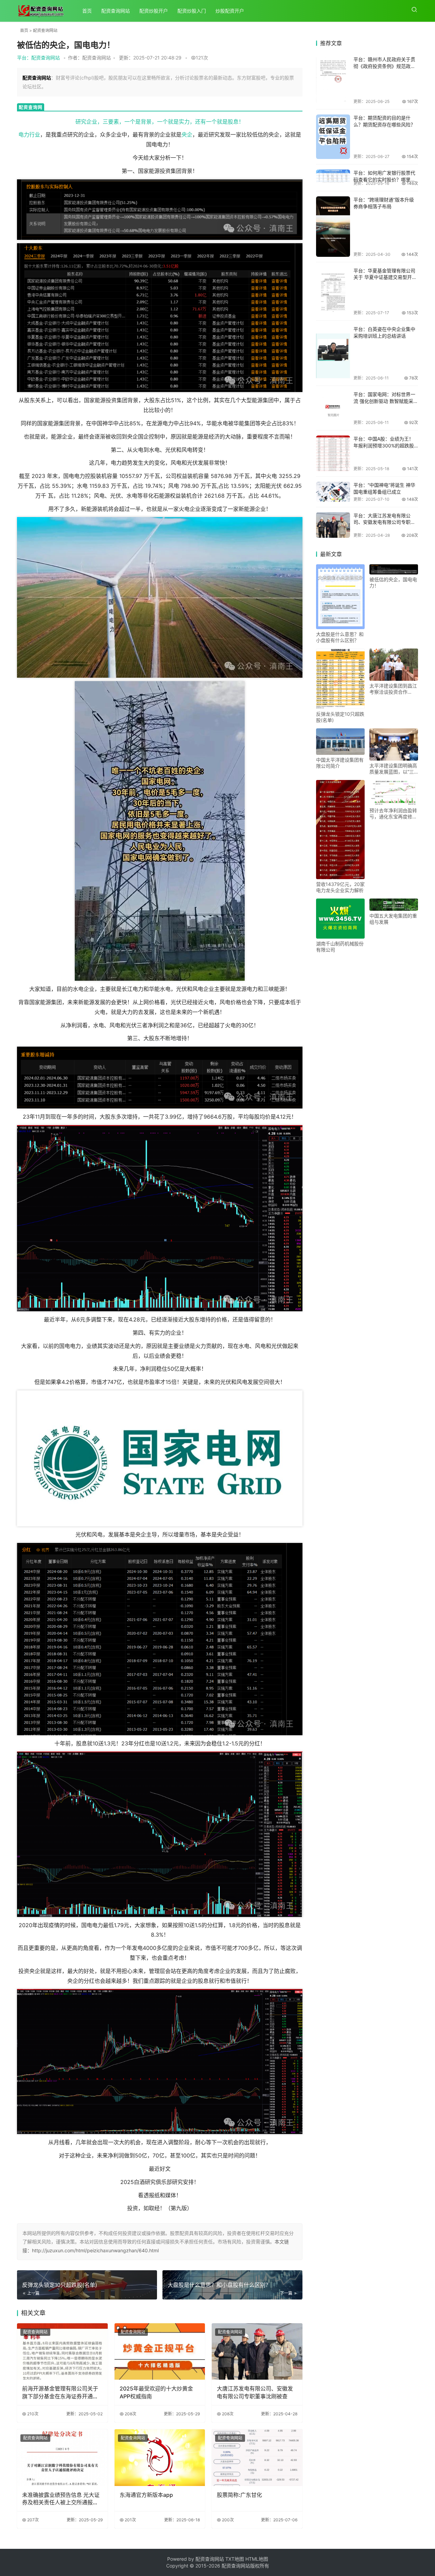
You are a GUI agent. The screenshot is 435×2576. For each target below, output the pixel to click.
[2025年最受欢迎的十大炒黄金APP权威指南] (160, 2352)
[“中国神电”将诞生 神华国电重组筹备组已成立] (333, 492)
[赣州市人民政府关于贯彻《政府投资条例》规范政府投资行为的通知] (333, 80)
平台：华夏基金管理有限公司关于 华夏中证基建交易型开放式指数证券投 (385, 277)
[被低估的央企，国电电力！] (394, 569)
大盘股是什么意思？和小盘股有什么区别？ (340, 637)
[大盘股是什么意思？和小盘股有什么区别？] (340, 597)
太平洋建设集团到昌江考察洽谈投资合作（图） (393, 689)
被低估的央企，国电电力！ (393, 582)
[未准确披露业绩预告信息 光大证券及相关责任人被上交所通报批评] (62, 2458)
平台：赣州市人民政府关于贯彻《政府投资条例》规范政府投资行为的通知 (384, 66)
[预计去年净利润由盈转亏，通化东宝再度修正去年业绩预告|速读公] (394, 793)
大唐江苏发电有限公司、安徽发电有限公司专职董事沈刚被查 (255, 2392)
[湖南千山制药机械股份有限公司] (340, 918)
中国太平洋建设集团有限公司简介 (340, 763)
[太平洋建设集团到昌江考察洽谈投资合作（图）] (394, 665)
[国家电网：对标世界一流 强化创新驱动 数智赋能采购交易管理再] (333, 408)
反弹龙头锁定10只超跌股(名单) (340, 717)
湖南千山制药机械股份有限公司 (340, 947)
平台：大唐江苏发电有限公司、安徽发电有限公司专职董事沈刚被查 (384, 522)
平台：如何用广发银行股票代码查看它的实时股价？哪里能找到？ (384, 179)
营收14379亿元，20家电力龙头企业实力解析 (340, 887)
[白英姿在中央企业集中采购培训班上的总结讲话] (333, 353)
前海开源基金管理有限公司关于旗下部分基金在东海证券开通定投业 (60, 2393)
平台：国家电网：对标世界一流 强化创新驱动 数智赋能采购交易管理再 (386, 401)
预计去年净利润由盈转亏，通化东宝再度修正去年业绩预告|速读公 (393, 814)
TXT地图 (235, 2559)
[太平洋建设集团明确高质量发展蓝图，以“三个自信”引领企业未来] (394, 744)
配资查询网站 (116, 11)
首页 (87, 11)
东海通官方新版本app (146, 2495)
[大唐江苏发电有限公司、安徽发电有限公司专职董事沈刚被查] (257, 2352)
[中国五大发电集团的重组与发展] (394, 905)
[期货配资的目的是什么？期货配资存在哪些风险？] (333, 137)
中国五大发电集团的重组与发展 (393, 919)
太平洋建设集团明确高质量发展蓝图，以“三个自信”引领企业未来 (393, 769)
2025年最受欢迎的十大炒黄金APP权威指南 (156, 2392)
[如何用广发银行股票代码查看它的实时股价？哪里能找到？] (333, 177)
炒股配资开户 (230, 11)
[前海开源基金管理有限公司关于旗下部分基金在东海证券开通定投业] (62, 2352)
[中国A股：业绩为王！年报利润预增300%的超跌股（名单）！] (333, 453)
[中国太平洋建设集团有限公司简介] (340, 742)
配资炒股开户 (154, 11)
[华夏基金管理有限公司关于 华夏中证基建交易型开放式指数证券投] (333, 291)
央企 (187, 135)
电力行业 (29, 135)
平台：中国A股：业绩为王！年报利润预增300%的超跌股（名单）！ (384, 445)
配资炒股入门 (192, 11)
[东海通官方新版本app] (160, 2458)
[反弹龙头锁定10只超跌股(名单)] (340, 679)
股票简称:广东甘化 (239, 2495)
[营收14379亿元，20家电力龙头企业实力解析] (340, 830)
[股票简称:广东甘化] (257, 2458)
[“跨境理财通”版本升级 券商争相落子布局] (333, 227)
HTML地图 (257, 2559)
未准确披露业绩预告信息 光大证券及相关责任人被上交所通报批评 (61, 2499)
